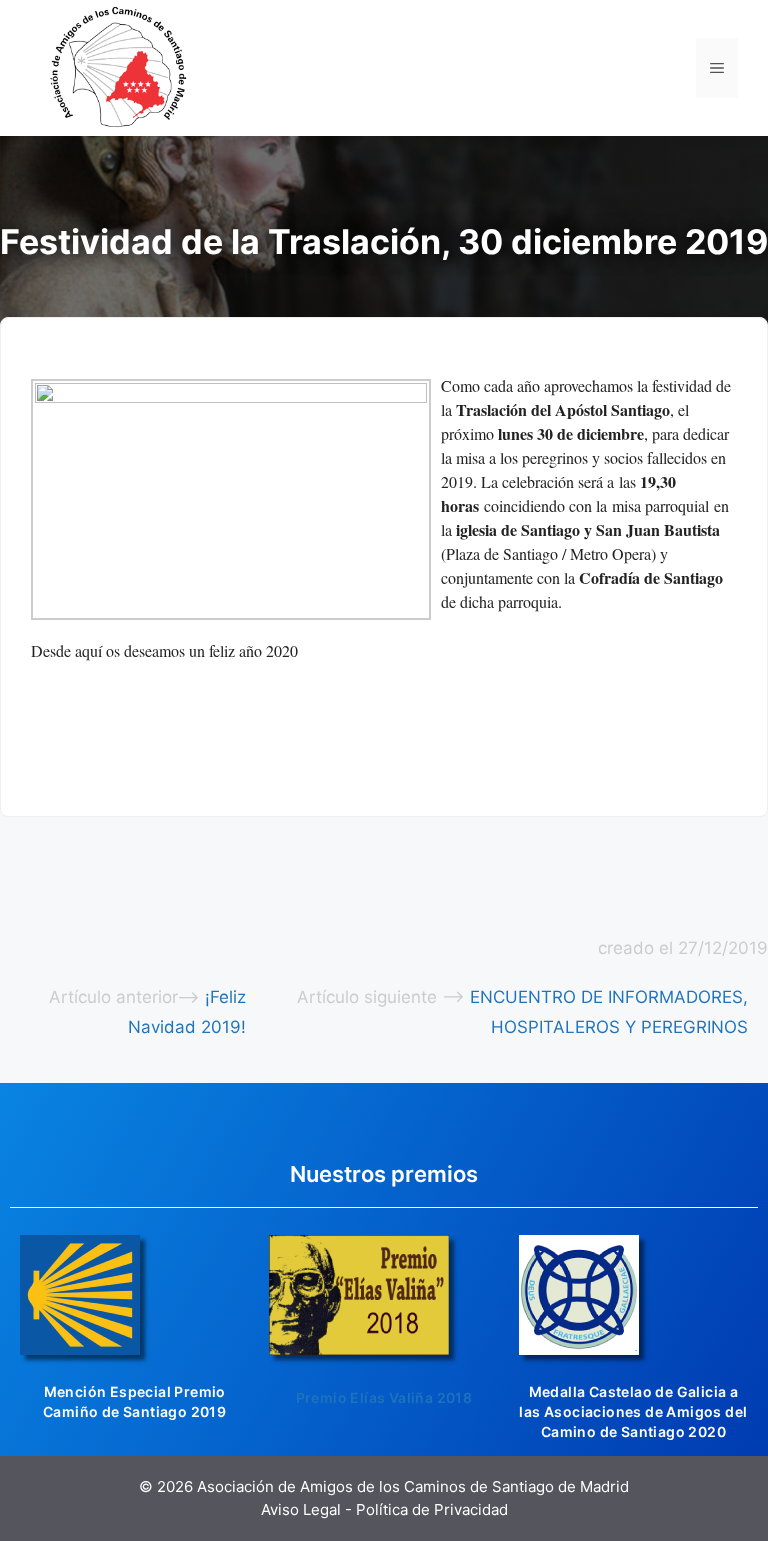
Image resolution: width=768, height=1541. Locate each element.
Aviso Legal (301, 1509)
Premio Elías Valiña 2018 (384, 1397)
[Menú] (717, 68)
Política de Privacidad (432, 1509)
